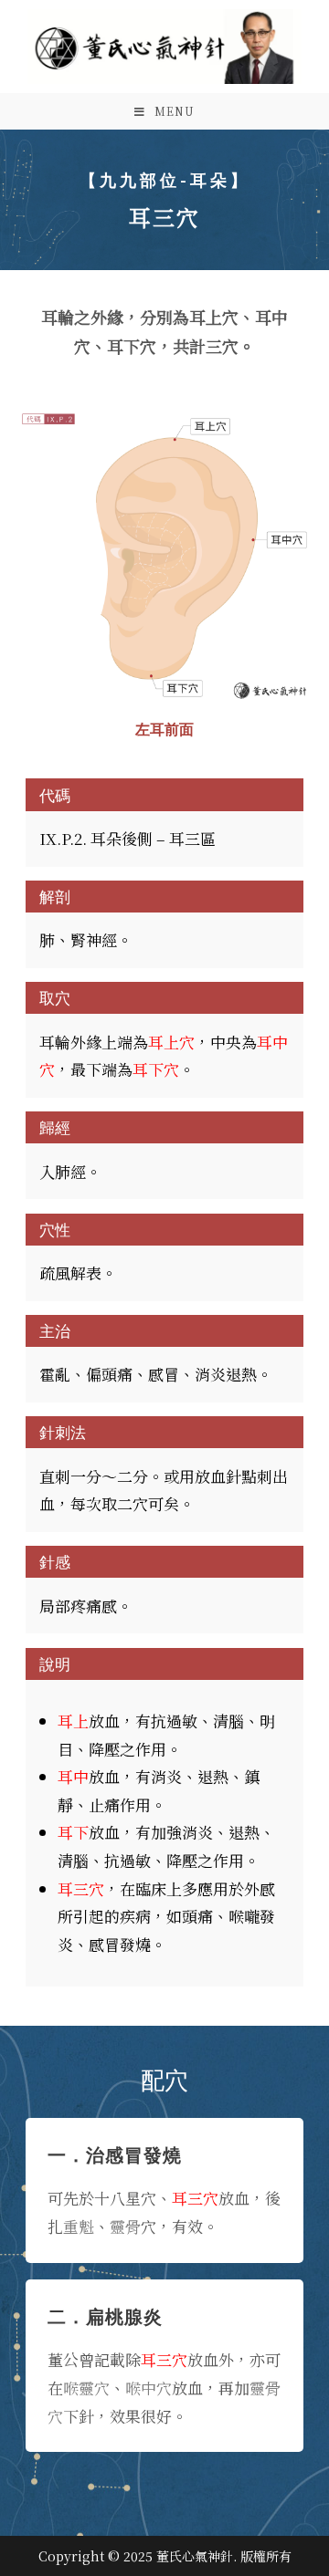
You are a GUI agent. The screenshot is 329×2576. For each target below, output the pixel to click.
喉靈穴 (86, 2388)
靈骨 (125, 2226)
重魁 (79, 2226)
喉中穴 (149, 2388)
